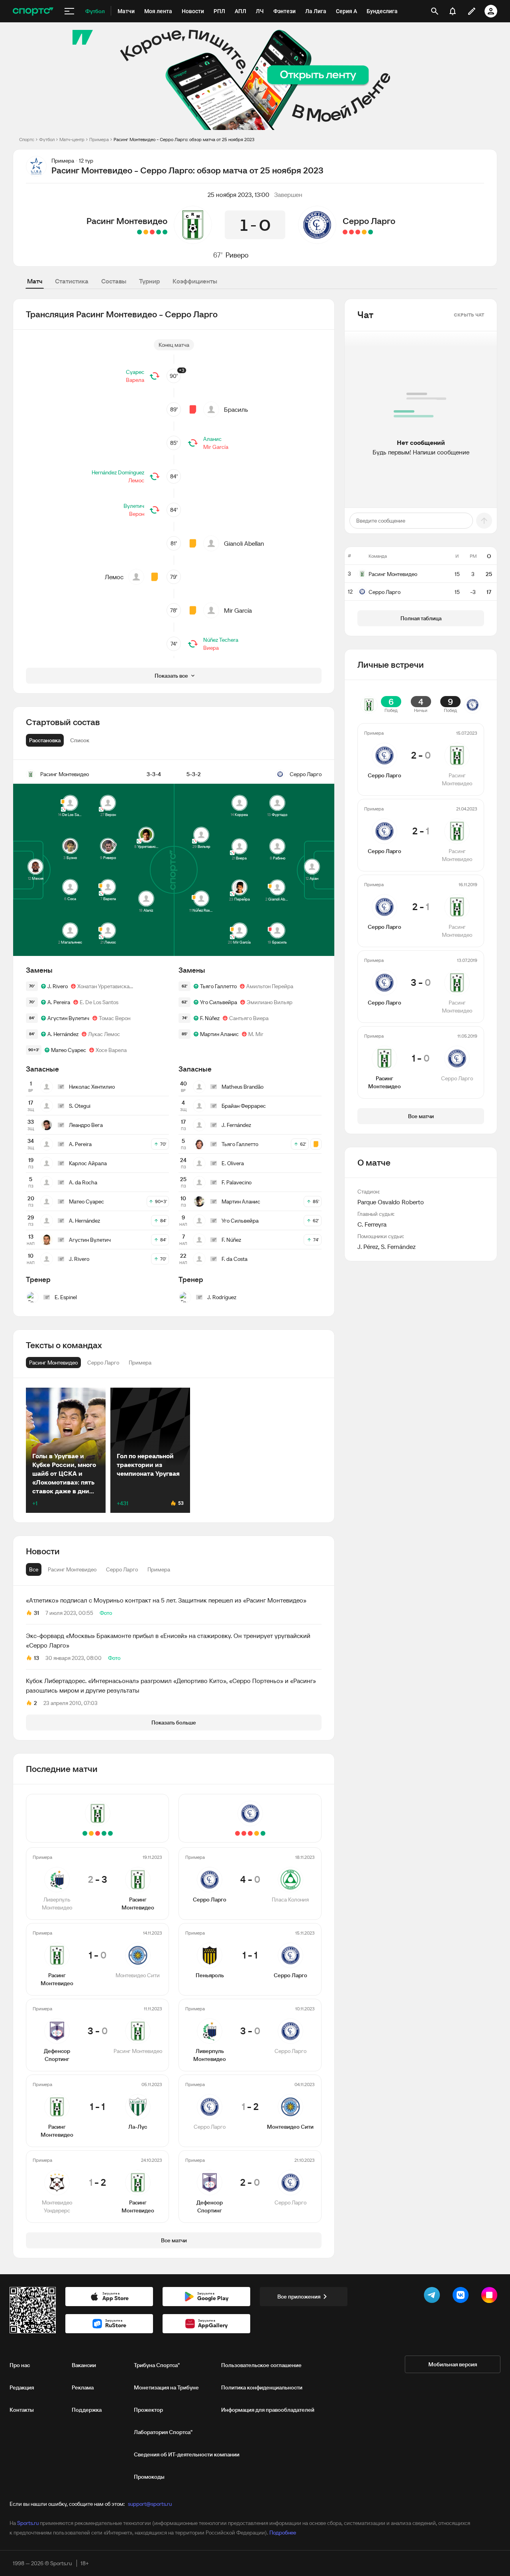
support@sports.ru (150, 2504)
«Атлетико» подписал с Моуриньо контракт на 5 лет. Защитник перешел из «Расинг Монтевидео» (166, 1600)
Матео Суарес (69, 1050)
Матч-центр (72, 139)
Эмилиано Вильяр (270, 1002)
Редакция (22, 2387)
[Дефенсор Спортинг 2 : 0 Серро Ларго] (345, 232)
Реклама (83, 2387)
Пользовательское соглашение (261, 2365)
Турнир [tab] (149, 281)
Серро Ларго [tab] (122, 1569)
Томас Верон (115, 1018)
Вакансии (84, 2365)
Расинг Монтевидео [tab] (72, 1569)
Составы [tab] (114, 281)
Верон (137, 514)
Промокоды (149, 2477)
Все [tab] (34, 1569)
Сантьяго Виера (249, 1018)
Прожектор (148, 2410)
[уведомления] (453, 11)
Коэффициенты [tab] (195, 281)
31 (36, 1613)
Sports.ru (28, 2523)
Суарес (135, 372)
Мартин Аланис (219, 1034)
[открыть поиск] (435, 11)
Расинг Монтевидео (127, 221)
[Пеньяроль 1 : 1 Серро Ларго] (364, 232)
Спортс (27, 139)
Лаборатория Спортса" (163, 2432)
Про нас (20, 2365)
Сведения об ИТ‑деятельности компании (187, 2454)
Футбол (47, 139)
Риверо (237, 255)
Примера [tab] (159, 1569)
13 (36, 1658)
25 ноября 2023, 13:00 (238, 195)
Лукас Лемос (104, 1034)
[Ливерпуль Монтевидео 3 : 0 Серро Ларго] (358, 232)
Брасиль (236, 409)
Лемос (136, 480)
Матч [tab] (35, 281)
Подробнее (283, 2533)
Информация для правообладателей (268, 2410)
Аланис (212, 439)
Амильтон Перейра (270, 986)
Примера (99, 139)
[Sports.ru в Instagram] (491, 2297)
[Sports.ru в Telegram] (433, 2297)
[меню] (69, 11)
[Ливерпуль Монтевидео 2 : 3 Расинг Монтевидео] (165, 232)
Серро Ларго (369, 221)
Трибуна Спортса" (157, 2365)
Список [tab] (80, 740)
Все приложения (299, 2297)
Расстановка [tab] (45, 740)
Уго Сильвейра (219, 1002)
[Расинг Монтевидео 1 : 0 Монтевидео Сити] (159, 232)
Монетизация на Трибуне (166, 2387)
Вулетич (134, 506)
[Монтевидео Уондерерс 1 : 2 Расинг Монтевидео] (139, 232)
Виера (211, 648)
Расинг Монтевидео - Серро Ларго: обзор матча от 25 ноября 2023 (184, 139)
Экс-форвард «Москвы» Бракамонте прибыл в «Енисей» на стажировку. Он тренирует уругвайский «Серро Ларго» (168, 1640)
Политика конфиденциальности (262, 2387)
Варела (135, 380)
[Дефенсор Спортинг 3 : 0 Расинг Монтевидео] (152, 232)
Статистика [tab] (72, 281)
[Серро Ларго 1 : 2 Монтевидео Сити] (351, 232)
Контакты (22, 2410)
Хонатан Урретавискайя (106, 986)
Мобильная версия (453, 2364)
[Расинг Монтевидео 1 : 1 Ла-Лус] (146, 232)
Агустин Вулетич (68, 1018)
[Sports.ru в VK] (462, 2297)
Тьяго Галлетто (218, 986)
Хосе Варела (111, 1050)
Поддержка (87, 2410)
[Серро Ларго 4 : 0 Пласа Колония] (371, 232)
